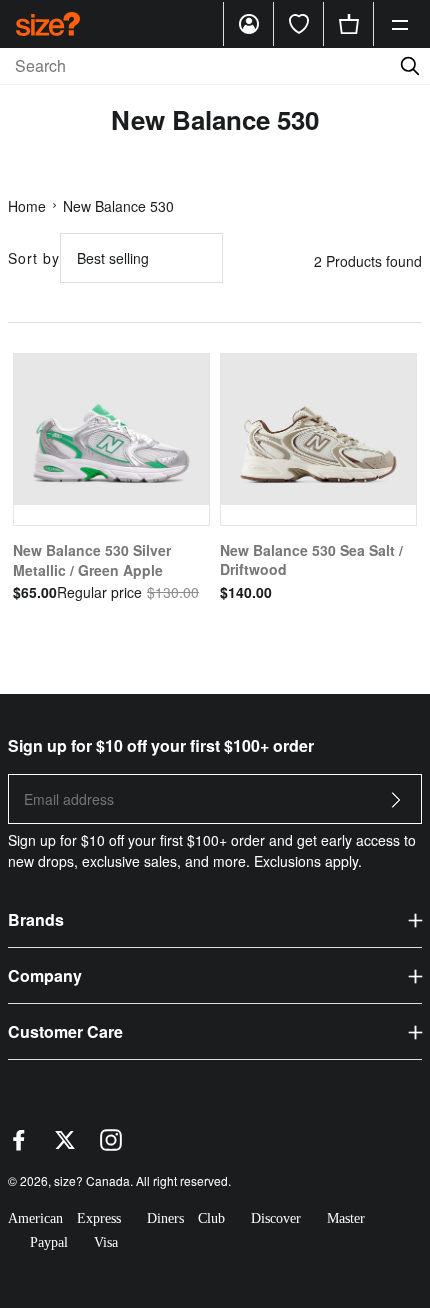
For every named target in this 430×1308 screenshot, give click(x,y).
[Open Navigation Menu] (400, 24)
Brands (36, 919)
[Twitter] (65, 1145)
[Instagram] (111, 1145)
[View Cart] (349, 24)
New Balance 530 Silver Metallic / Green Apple (92, 560)
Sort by (34, 258)
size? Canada (92, 1180)
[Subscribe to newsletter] (396, 805)
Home (27, 206)
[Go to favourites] (299, 24)
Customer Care (65, 1031)
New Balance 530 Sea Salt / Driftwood (311, 560)
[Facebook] (19, 1145)
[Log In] (249, 24)
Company (45, 975)
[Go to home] (48, 23)
